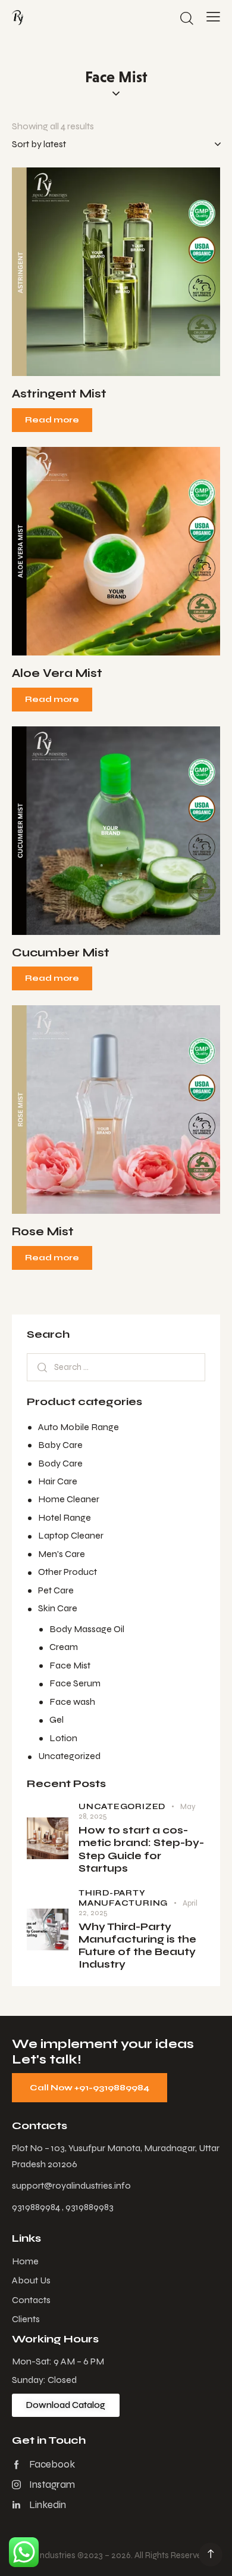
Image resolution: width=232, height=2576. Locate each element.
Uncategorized (69, 1756)
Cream (64, 1647)
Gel (57, 1719)
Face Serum (75, 1683)
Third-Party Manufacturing (123, 1898)
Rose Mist (43, 1231)
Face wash (72, 1702)
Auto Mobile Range (79, 1427)
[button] (100, 272)
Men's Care (62, 1554)
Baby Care (60, 1445)
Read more (52, 420)
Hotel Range (65, 1517)
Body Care (60, 1463)
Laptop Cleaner (71, 1535)
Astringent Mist (59, 394)
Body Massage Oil (87, 1629)
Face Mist (70, 1665)
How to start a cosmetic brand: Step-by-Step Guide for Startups (141, 1849)
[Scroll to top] (211, 2555)
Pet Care (56, 1590)
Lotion (63, 1738)
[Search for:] (116, 1367)
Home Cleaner (69, 1499)
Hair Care (58, 1481)
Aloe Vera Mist (57, 673)
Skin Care (58, 1608)
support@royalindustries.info (71, 2185)
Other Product (68, 1572)
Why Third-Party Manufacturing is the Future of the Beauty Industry (137, 1946)
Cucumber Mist (61, 953)
